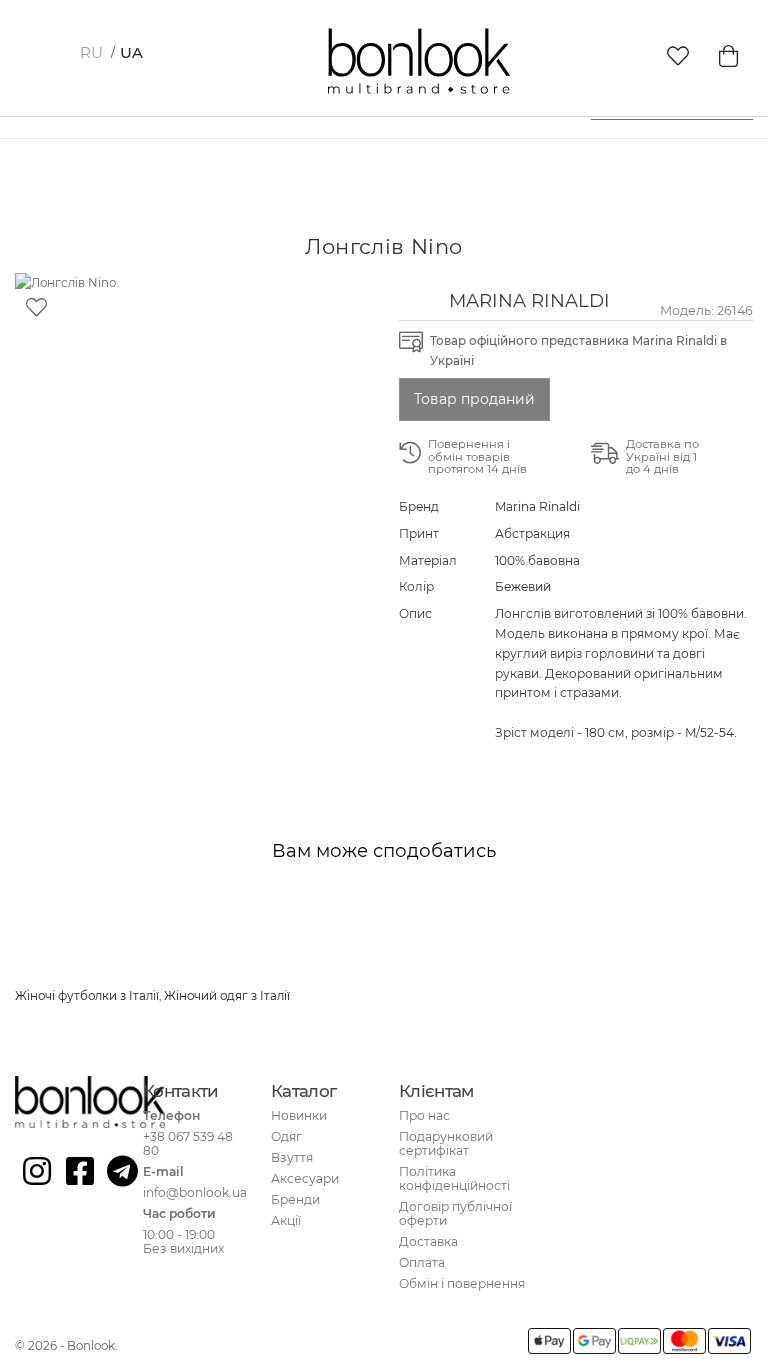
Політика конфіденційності (454, 1178)
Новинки (299, 1115)
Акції (286, 1220)
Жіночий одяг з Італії (227, 996)
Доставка (428, 1241)
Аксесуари (305, 1178)
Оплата (422, 1262)
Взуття (292, 1157)
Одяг (286, 1136)
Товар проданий (474, 399)
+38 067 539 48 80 (188, 1143)
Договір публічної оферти (455, 1213)
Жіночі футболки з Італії (87, 996)
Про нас (424, 1115)
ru (91, 52)
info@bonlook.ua (195, 1192)
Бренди (295, 1199)
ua (131, 52)
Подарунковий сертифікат (446, 1143)
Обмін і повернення (462, 1283)
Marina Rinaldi (529, 300)
